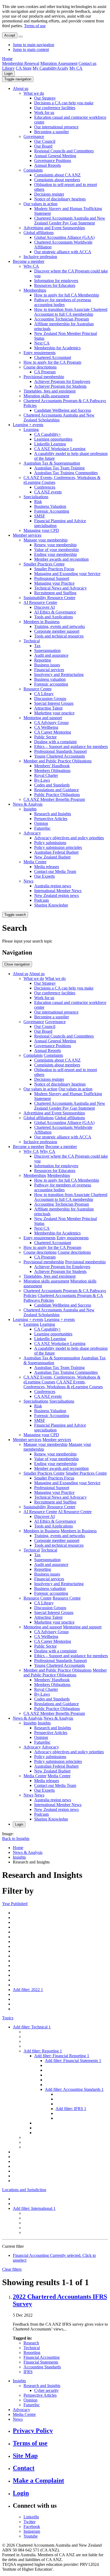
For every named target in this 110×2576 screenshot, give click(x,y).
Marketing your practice (54, 713)
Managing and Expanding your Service (67, 574)
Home (7, 59)
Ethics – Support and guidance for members (71, 747)
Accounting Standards (42, 2367)
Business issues (47, 665)
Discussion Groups (50, 699)
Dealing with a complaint (55, 742)
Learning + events (28, 425)
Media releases (47, 867)
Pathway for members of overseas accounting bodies (63, 302)
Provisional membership (44, 377)
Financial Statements (41, 2362)
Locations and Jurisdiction (24, 2190)
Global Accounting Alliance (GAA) (64, 237)
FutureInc (42, 828)
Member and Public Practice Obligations (58, 761)
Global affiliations (39, 233)
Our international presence (56, 127)
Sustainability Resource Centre (49, 598)
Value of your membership (56, 550)
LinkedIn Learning (50, 444)
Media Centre (35, 862)
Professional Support (52, 578)
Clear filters (12, 2269)
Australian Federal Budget (56, 852)
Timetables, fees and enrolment (50, 391)
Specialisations (36, 497)
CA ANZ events (48, 492)
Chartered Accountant (53, 357)
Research (31, 2343)
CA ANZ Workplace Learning (60, 449)
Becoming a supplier (52, 132)
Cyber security (46, 2390)
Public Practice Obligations (57, 795)
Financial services (49, 670)
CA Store (24, 68)
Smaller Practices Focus (54, 569)
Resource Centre (38, 689)
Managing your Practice (54, 583)
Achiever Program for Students (60, 386)
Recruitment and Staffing (55, 593)
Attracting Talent (48, 708)
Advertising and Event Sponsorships (54, 228)
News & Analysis (28, 804)
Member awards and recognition (61, 559)
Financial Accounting (42, 2357)
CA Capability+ (48, 434)
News (28, 881)
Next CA (42, 343)
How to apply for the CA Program (52, 362)
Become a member (29, 261)
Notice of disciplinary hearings (60, 199)
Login (8, 74)
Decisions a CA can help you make (64, 103)
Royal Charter (46, 775)
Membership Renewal (21, 63)
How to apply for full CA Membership (67, 295)
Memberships (35, 290)
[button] (18, 79)
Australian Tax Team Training (59, 468)
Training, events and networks (60, 626)
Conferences (45, 487)
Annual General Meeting (55, 156)
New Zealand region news (56, 895)
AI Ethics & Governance (55, 612)
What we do (34, 93)
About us (21, 88)
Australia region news (53, 886)
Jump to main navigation (34, 45)
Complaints (33, 170)
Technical (32, 641)
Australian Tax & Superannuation (52, 463)
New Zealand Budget (52, 857)
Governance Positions (53, 161)
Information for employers (56, 281)
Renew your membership (55, 545)
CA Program (45, 372)
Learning (31, 430)
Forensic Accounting (52, 511)
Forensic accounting (51, 684)
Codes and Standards (52, 785)
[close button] (21, 37)
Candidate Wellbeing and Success (63, 410)
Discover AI (44, 607)
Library (8, 68)
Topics (8, 2018)
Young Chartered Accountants (60, 756)
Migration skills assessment (46, 396)
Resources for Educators (55, 285)
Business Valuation (50, 506)
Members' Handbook (52, 766)
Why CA (31, 266)
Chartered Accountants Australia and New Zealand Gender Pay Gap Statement (70, 221)
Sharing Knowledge (51, 905)
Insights (30, 809)
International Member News (58, 891)
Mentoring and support (43, 718)
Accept (10, 35)
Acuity (63, 68)
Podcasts (42, 900)
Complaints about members (57, 180)
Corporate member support (57, 631)
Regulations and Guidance (56, 790)
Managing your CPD (41, 530)
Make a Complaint (38, 2480)
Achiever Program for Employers (62, 381)
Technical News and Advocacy (60, 588)
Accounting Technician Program (62, 319)
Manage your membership (46, 540)
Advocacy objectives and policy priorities (69, 838)
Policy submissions (50, 843)
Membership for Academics (57, 348)
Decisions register (49, 194)
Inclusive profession (40, 257)
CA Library (44, 694)
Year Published (15, 1904)
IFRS (28, 2372)
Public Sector (45, 737)
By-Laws (42, 780)
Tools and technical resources (59, 636)
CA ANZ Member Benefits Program (54, 799)
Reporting (43, 660)
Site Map (25, 2456)
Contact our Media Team (55, 871)
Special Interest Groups (54, 703)
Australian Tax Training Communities (66, 473)
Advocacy (32, 833)
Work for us (44, 112)
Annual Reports (48, 165)
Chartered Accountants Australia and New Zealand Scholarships (59, 418)
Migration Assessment (59, 63)
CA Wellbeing (46, 727)
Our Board (43, 146)
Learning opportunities (53, 439)
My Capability (45, 68)
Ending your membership (56, 554)
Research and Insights (53, 814)
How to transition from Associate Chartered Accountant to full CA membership (71, 312)
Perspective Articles (51, 819)
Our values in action (40, 204)
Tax (37, 646)
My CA (76, 68)
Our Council (45, 141)
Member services (27, 535)
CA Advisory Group (51, 723)
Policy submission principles (58, 847)
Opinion (41, 823)
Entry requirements (40, 353)
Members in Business (42, 622)
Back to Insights (16, 1839)
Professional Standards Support (60, 751)
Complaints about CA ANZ (57, 175)
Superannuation (47, 650)
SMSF (40, 516)
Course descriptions (40, 367)
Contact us (87, 63)
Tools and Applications (54, 617)
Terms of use (35, 26)
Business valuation (50, 679)
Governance (34, 136)
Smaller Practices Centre (44, 564)
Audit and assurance (51, 655)
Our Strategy (45, 98)
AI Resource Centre (40, 602)
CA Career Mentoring (53, 732)
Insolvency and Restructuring (59, 674)
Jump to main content (31, 50)
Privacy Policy (33, 2431)
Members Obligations (52, 771)
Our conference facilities (55, 108)
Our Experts (44, 876)
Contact (24, 2468)
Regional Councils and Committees (64, 151)
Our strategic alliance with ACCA (63, 252)
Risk (38, 502)
